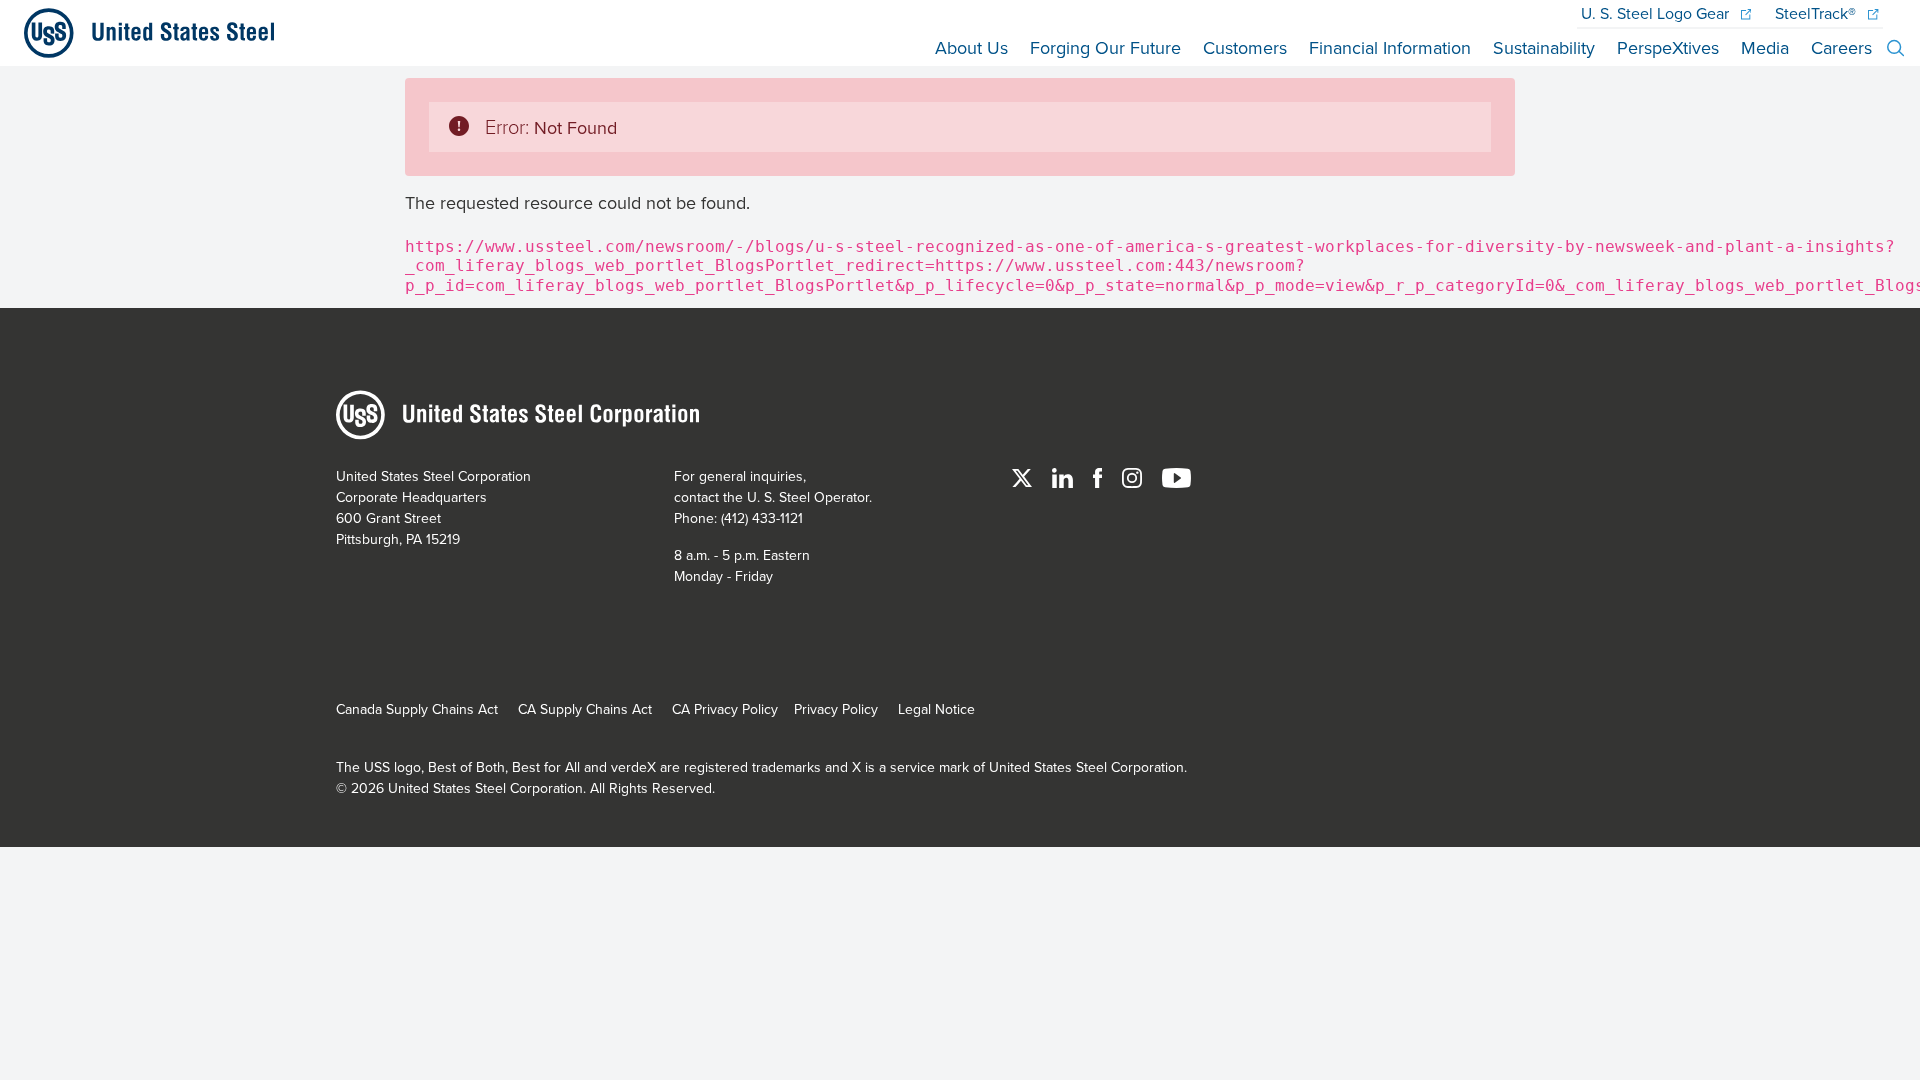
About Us (971, 47)
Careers (1841, 47)
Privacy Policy (836, 709)
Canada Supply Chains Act (417, 709)
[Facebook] (1099, 476)
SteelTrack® (1817, 13)
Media (1765, 47)
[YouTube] (1176, 476)
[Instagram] (1134, 476)
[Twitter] (1024, 476)
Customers (1245, 47)
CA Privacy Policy (725, 709)
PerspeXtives (1668, 47)
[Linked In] (1064, 476)
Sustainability (1544, 47)
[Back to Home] (141, 33)
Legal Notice (936, 709)
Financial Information (1390, 47)
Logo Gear (1657, 13)
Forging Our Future (1105, 47)
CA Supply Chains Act (585, 709)
